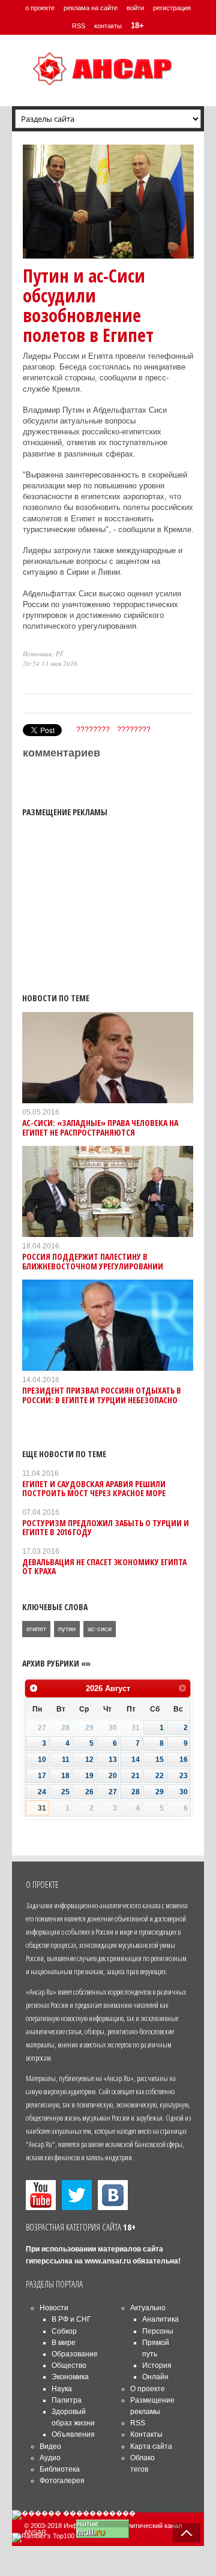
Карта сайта (151, 2446)
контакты (108, 26)
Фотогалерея (62, 2481)
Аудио (50, 2458)
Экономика (70, 2377)
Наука (62, 2389)
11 (66, 1760)
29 (160, 1792)
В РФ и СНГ (71, 2319)
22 (160, 1776)
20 (113, 1776)
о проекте (40, 8)
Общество (69, 2365)
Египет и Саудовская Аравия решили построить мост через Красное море (94, 1488)
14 (136, 1760)
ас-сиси (100, 1629)
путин (67, 1629)
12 (89, 1760)
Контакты (146, 2434)
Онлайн (155, 2377)
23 (184, 1776)
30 (184, 1792)
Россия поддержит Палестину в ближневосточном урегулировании (93, 1261)
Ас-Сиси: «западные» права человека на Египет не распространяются (100, 1127)
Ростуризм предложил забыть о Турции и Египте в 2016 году (106, 1527)
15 (160, 1760)
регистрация (172, 8)
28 (136, 1792)
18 (65, 1776)
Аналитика (160, 2319)
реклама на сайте (91, 8)
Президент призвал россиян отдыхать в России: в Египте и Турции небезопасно (102, 1395)
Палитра (67, 2400)
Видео (50, 2446)
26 (89, 1792)
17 (42, 1776)
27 (113, 1792)
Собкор (64, 2331)
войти (135, 8)
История (157, 2365)
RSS (79, 26)
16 (184, 1760)
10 (42, 1760)
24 (42, 1792)
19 (89, 1776)
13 (113, 1760)
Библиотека (60, 2469)
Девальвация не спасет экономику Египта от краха (104, 1566)
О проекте (148, 2389)
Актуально (148, 2308)
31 (42, 1808)
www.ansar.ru (108, 2261)
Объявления (73, 2434)
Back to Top (187, 2533)
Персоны (158, 2331)
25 (65, 1792)
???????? (93, 729)
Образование (75, 2354)
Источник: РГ (43, 654)
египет (36, 1629)
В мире (64, 2343)
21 (136, 1776)
